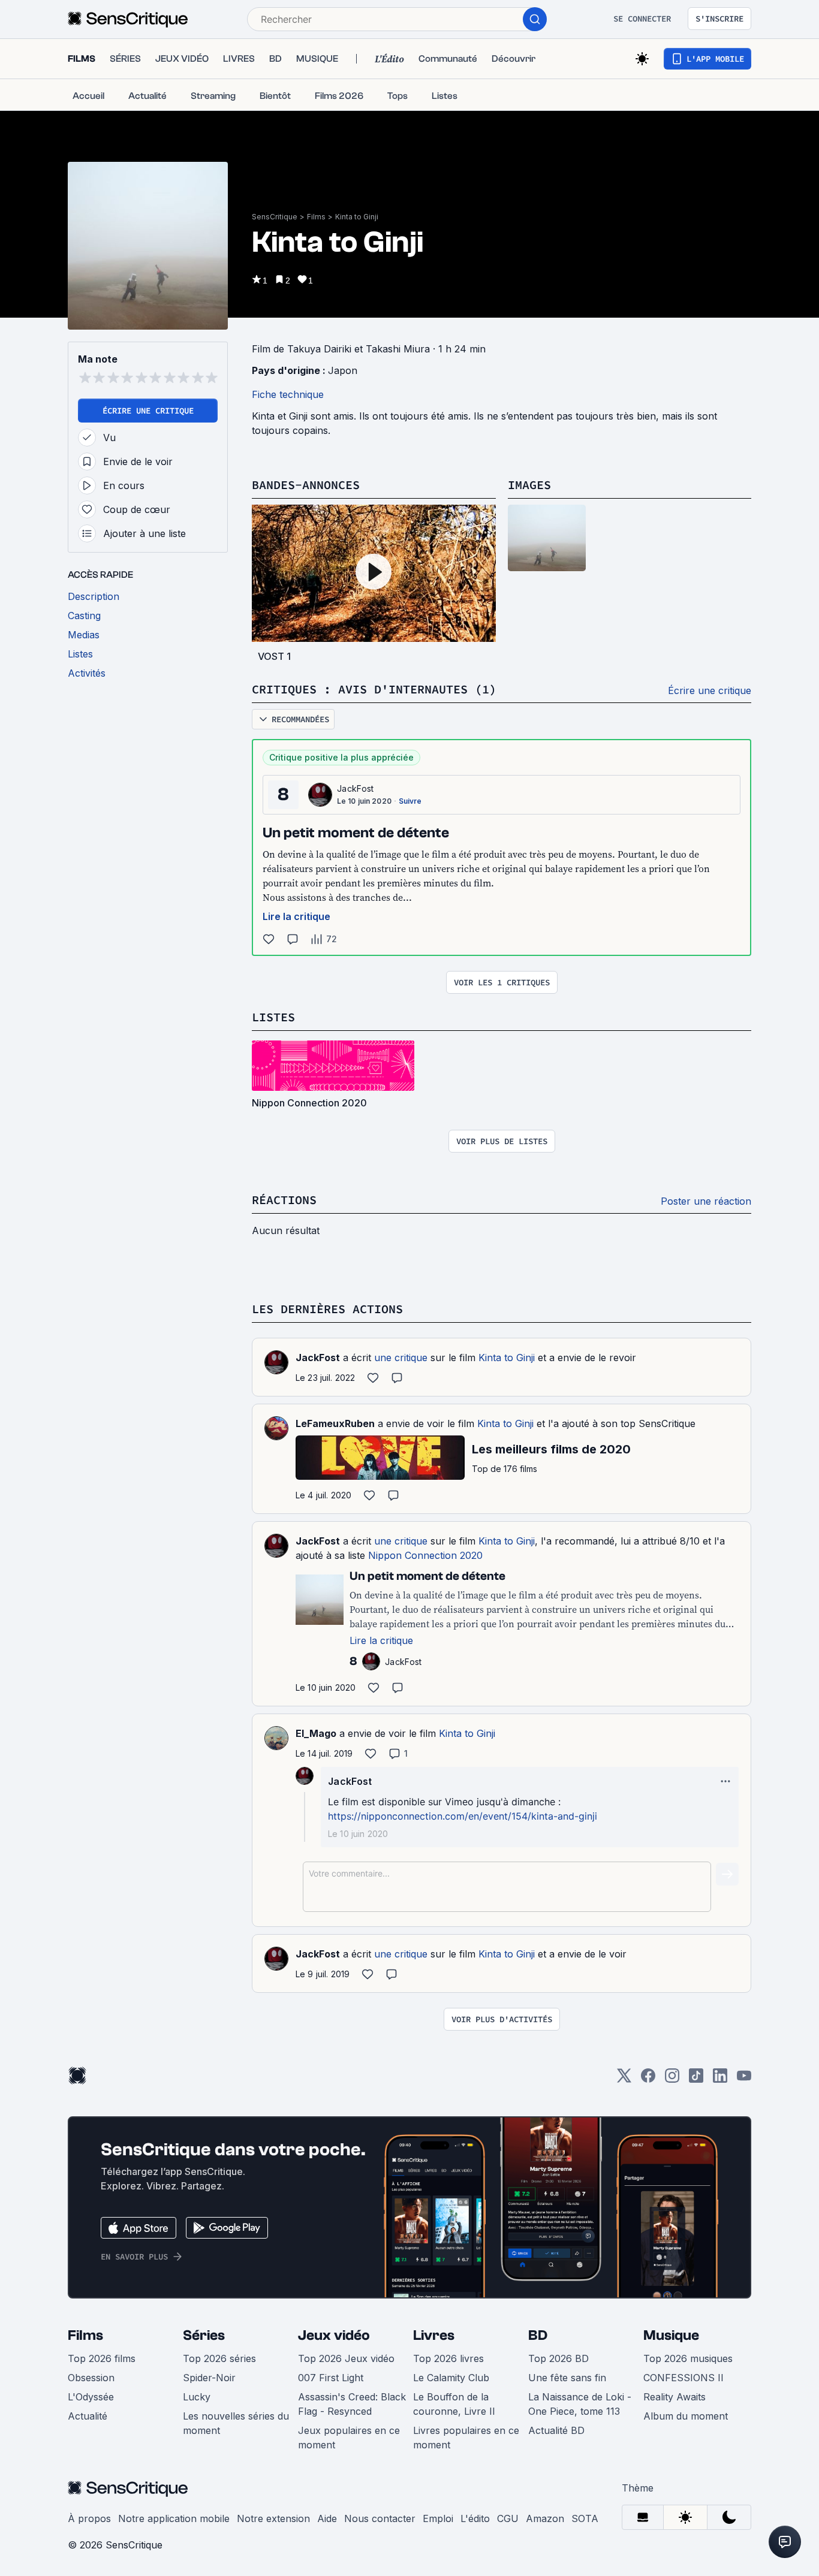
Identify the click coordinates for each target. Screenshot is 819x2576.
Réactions (284, 1200)
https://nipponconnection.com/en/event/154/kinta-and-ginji (463, 1816)
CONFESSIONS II (683, 2378)
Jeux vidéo (334, 2335)
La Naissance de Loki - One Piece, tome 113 (580, 2404)
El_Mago (316, 1733)
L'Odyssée (91, 2397)
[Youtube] (744, 2079)
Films (316, 217)
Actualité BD (556, 2430)
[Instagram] (672, 2079)
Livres (434, 2335)
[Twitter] (624, 2079)
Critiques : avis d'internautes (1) (374, 689)
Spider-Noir (209, 2378)
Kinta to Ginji (357, 217)
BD (538, 2335)
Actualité (88, 2416)
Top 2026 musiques (688, 2358)
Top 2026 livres (448, 2358)
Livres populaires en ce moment (466, 2438)
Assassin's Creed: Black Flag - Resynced (352, 2404)
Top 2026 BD (558, 2358)
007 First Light (331, 2378)
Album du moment (686, 2416)
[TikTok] (696, 2079)
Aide (327, 2518)
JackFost (356, 788)
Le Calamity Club (451, 2378)
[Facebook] (648, 2079)
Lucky (197, 2397)
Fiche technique (288, 394)
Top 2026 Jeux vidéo (346, 2358)
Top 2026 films (102, 2358)
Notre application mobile (174, 2518)
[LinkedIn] (720, 2079)
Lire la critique (296, 916)
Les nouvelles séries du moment (236, 2423)
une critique (401, 1358)
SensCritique (275, 217)
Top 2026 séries (219, 2358)
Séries (204, 2335)
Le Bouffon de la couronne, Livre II (454, 2404)
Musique (671, 2335)
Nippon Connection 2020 (425, 1555)
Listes (273, 1017)
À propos (89, 2518)
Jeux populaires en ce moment (349, 2438)
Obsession (91, 2378)
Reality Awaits (675, 2397)
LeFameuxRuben (335, 1423)
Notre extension (273, 2518)
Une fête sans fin (567, 2378)
